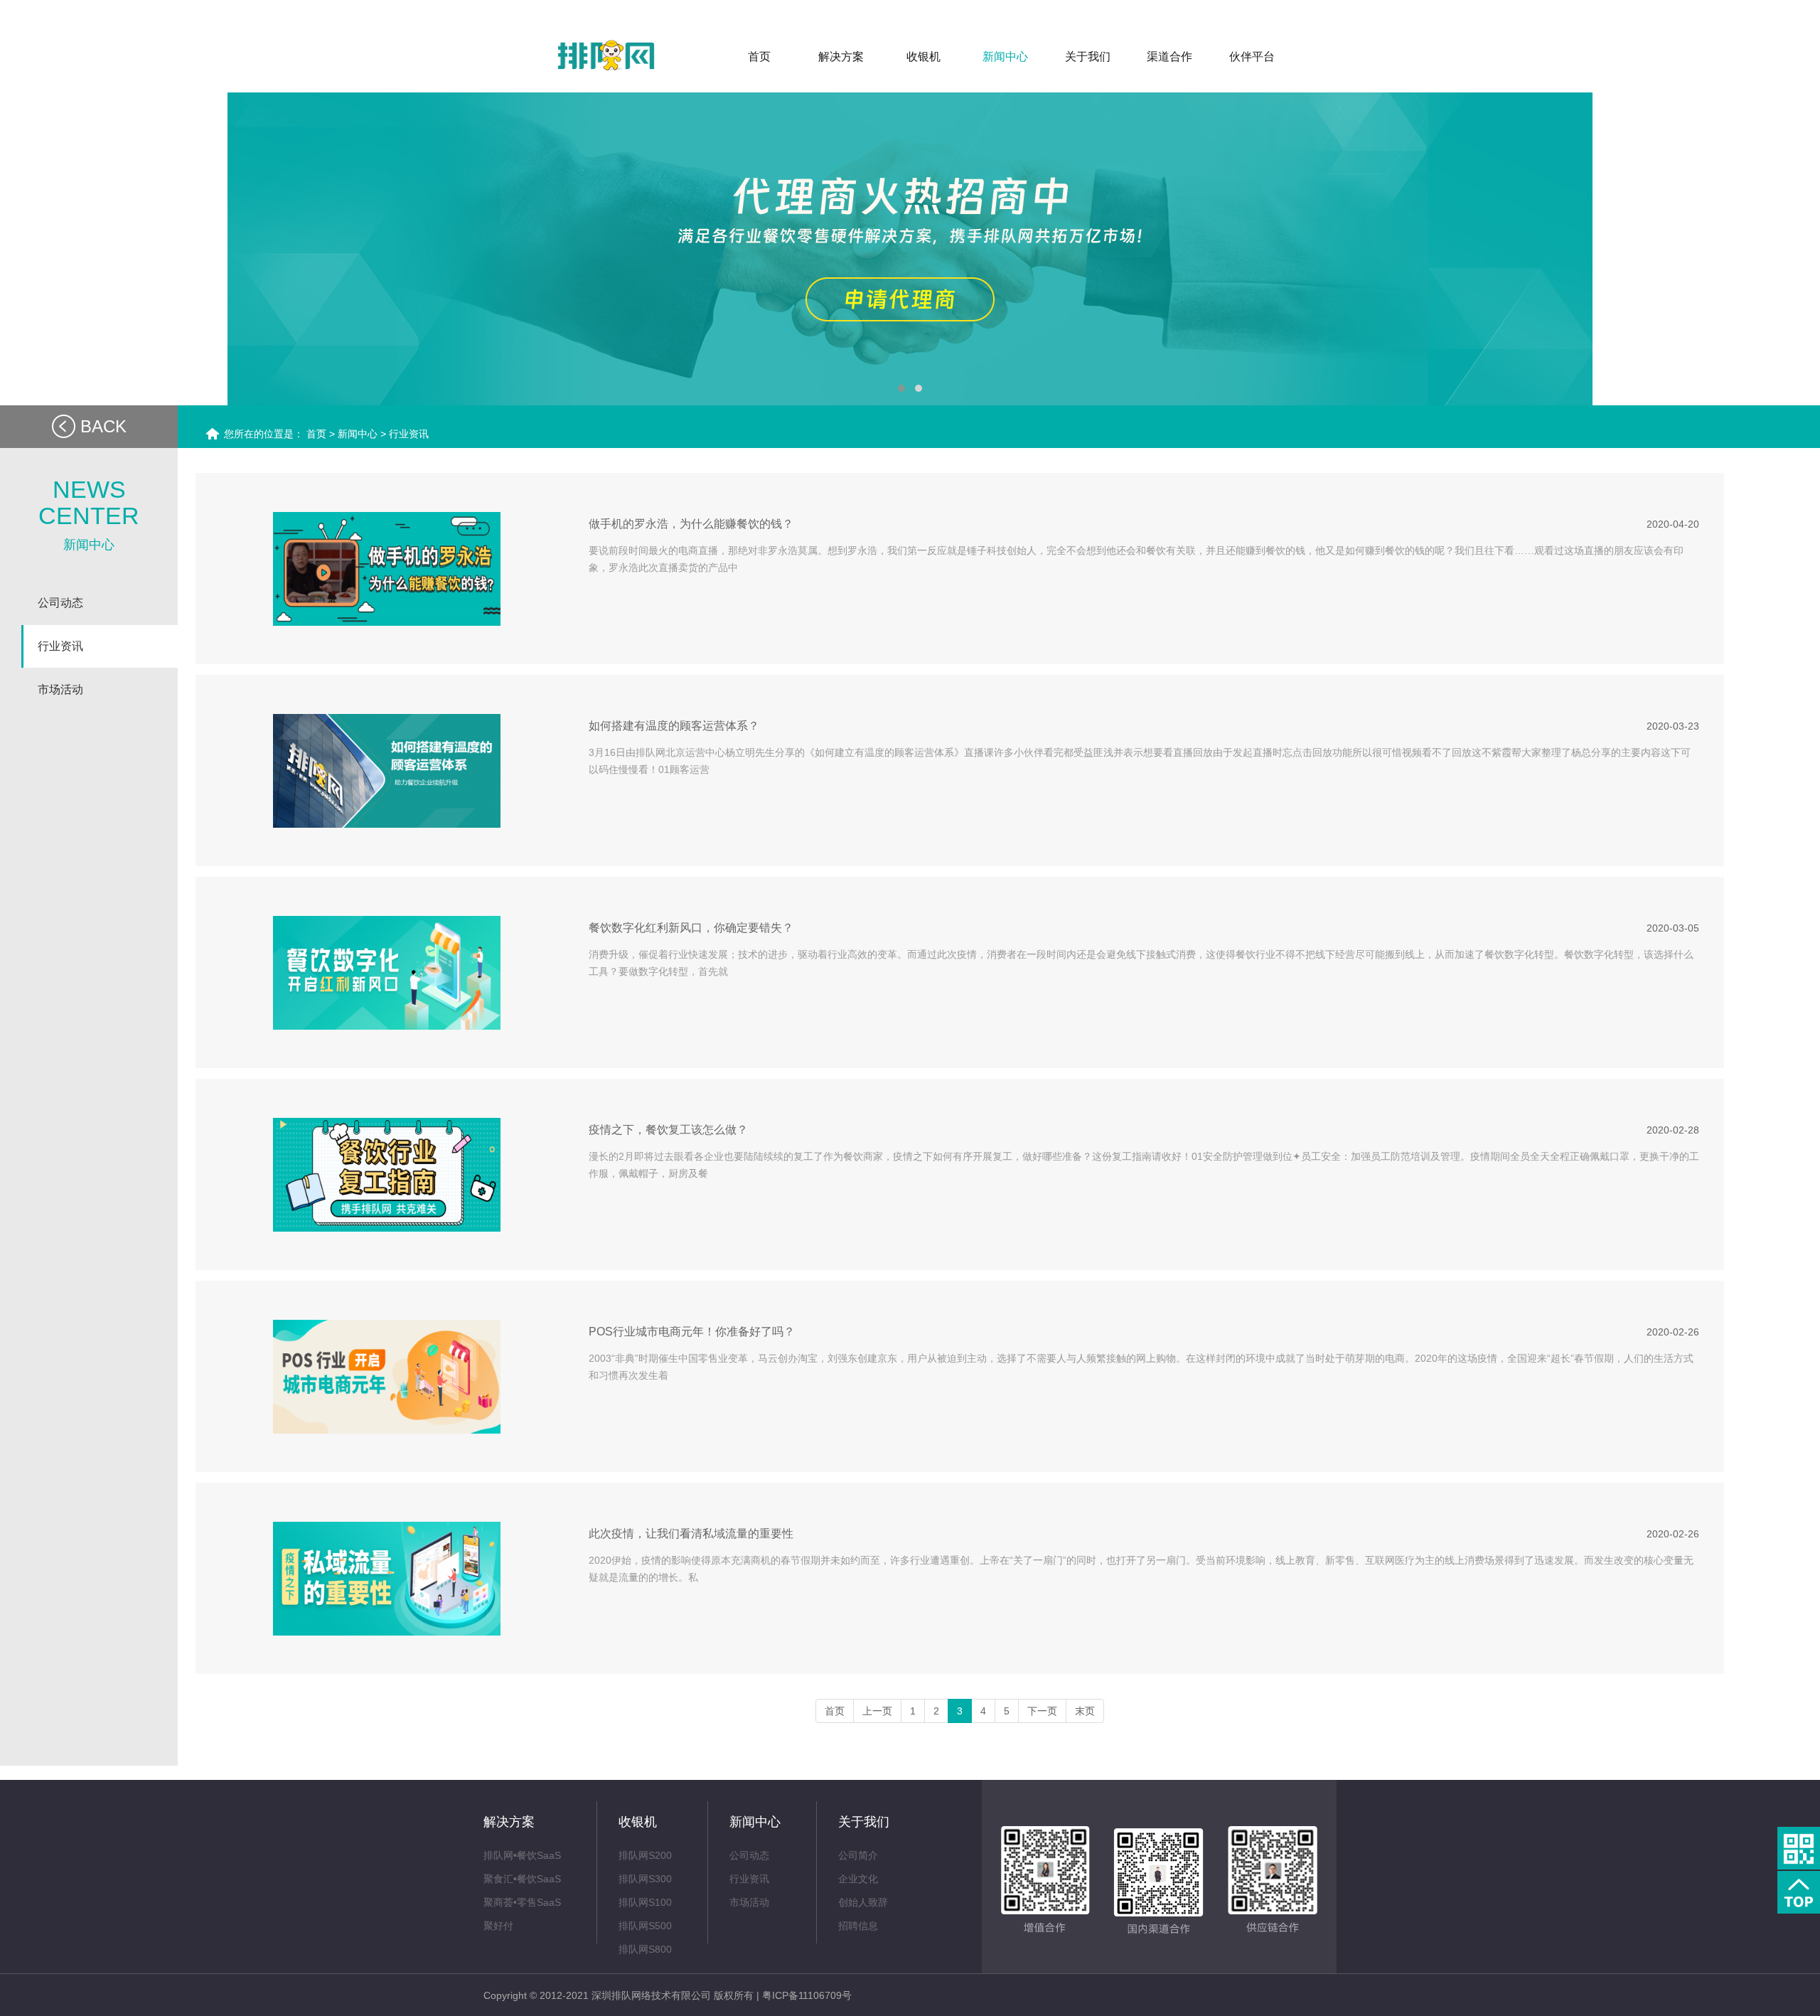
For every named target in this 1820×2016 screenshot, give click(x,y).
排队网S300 (645, 1879)
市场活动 (749, 1902)
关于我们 (864, 1822)
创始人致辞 (863, 1902)
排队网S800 (645, 1949)
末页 (1085, 1711)
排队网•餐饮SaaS (522, 1855)
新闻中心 (359, 434)
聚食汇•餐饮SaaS (522, 1879)
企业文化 (858, 1879)
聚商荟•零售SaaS (522, 1902)
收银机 (638, 1822)
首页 (316, 434)
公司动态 (749, 1855)
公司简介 (858, 1855)
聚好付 (498, 1926)
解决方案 (509, 1822)
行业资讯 (409, 434)
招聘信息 (858, 1926)
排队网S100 (645, 1902)
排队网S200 (645, 1855)
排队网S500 (645, 1926)
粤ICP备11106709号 (807, 1995)
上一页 (877, 1711)
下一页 (1042, 1711)
